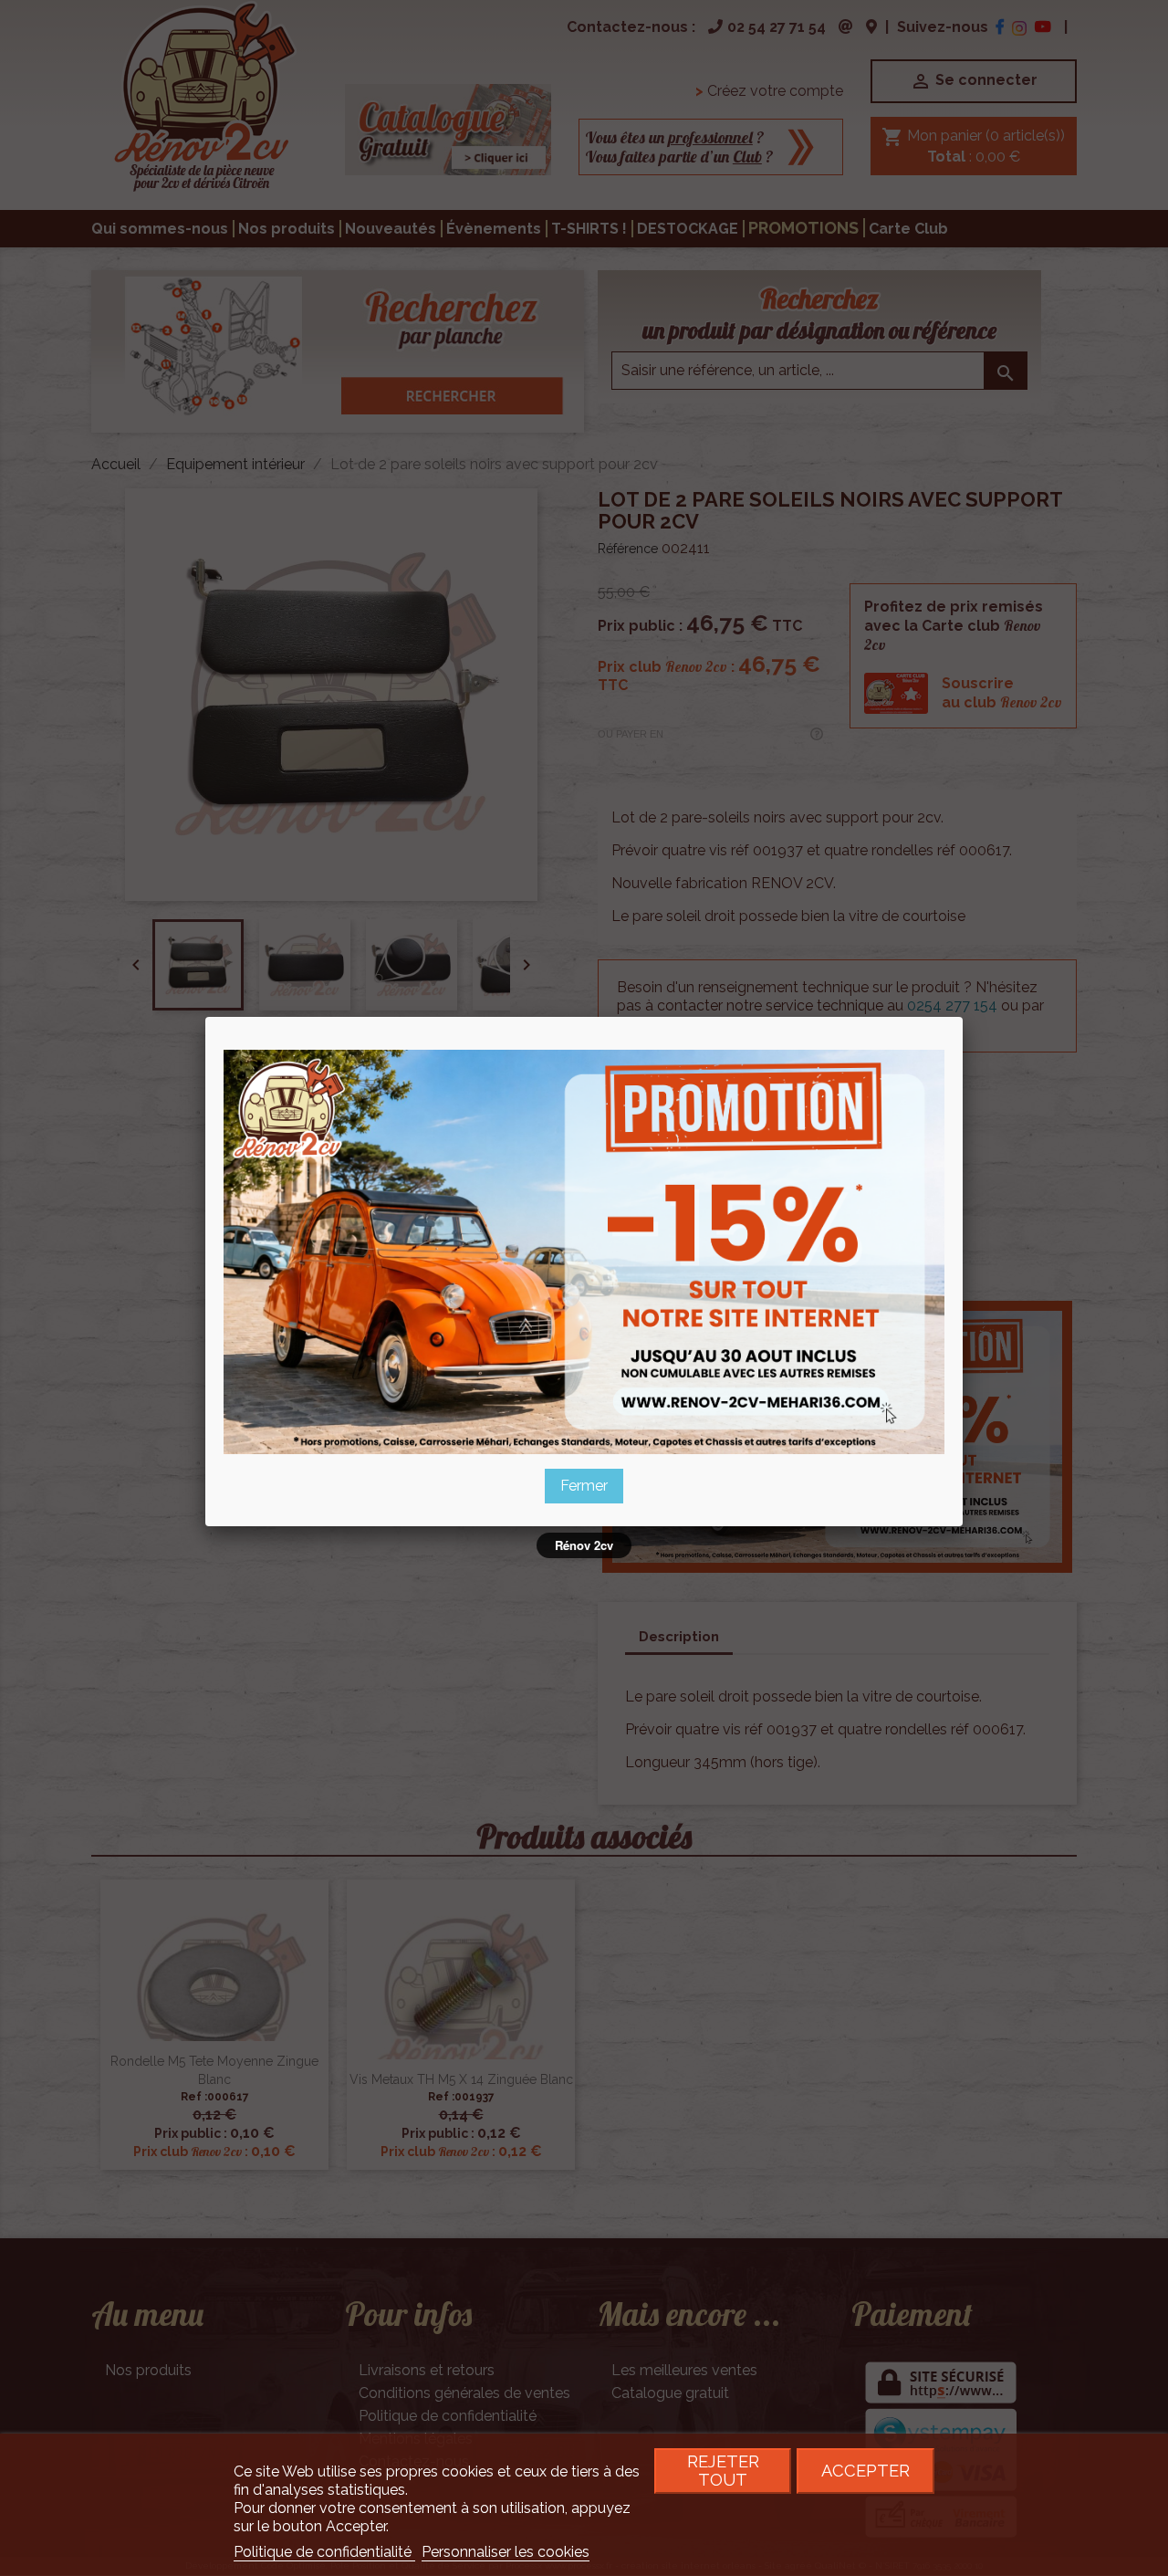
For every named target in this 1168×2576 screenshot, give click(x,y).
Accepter (866, 2471)
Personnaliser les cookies (506, 2552)
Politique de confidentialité (324, 2552)
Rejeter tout (723, 2471)
